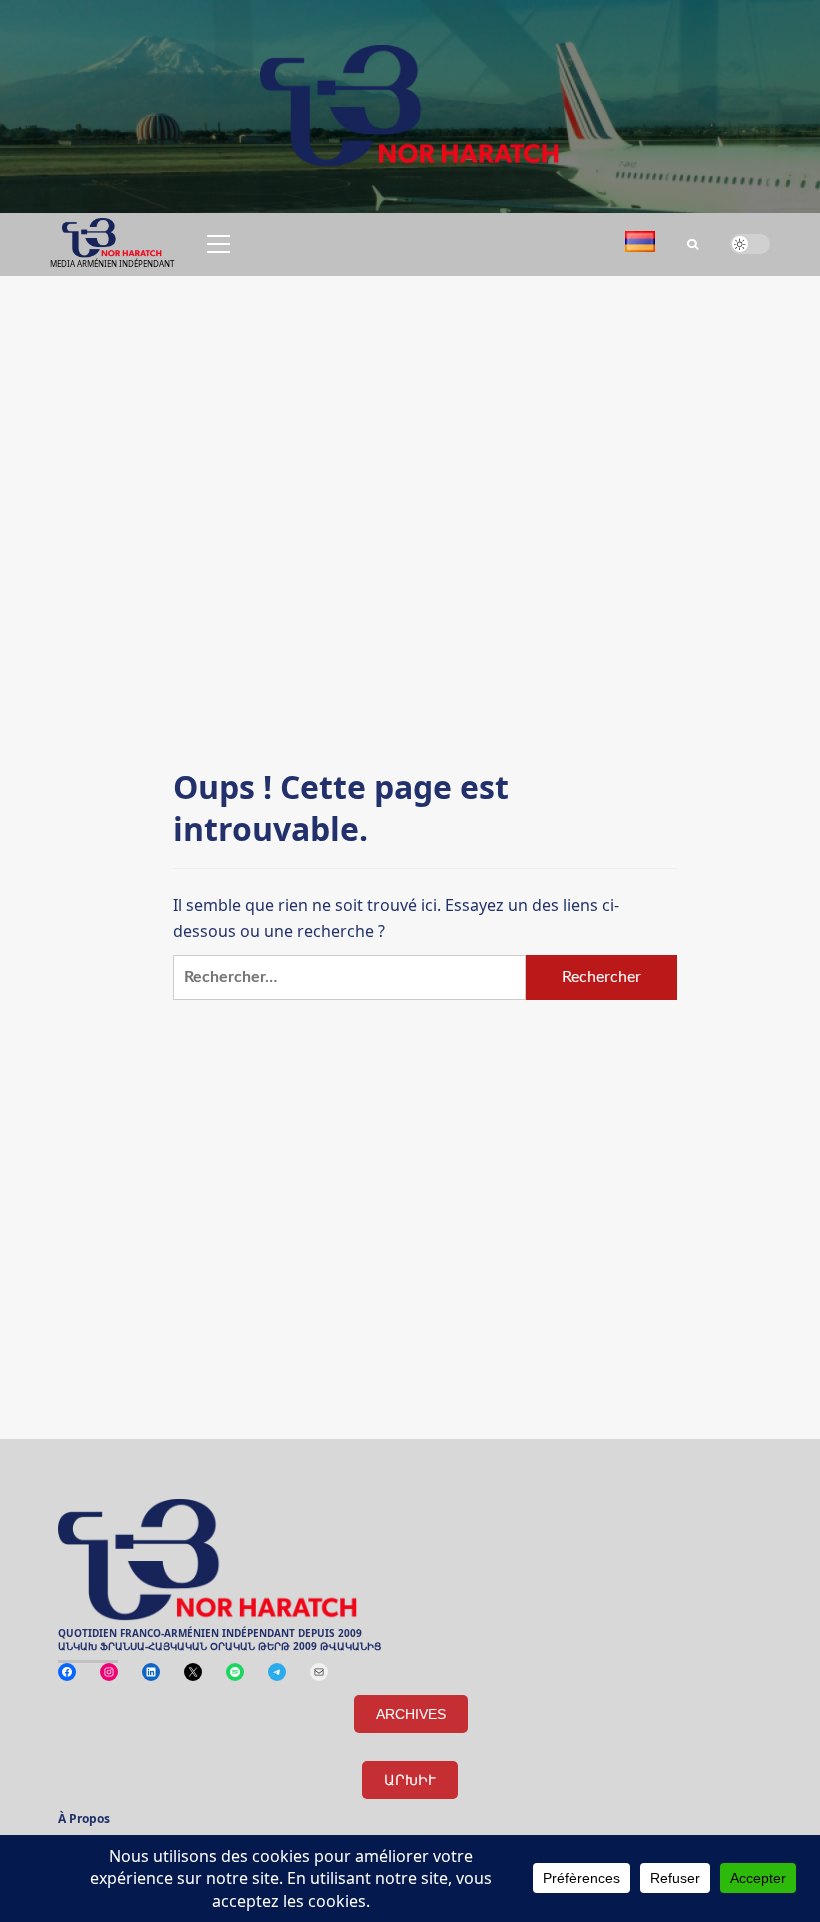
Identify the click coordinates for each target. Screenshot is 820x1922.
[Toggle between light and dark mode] (750, 244)
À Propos (84, 1820)
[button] (215, 244)
